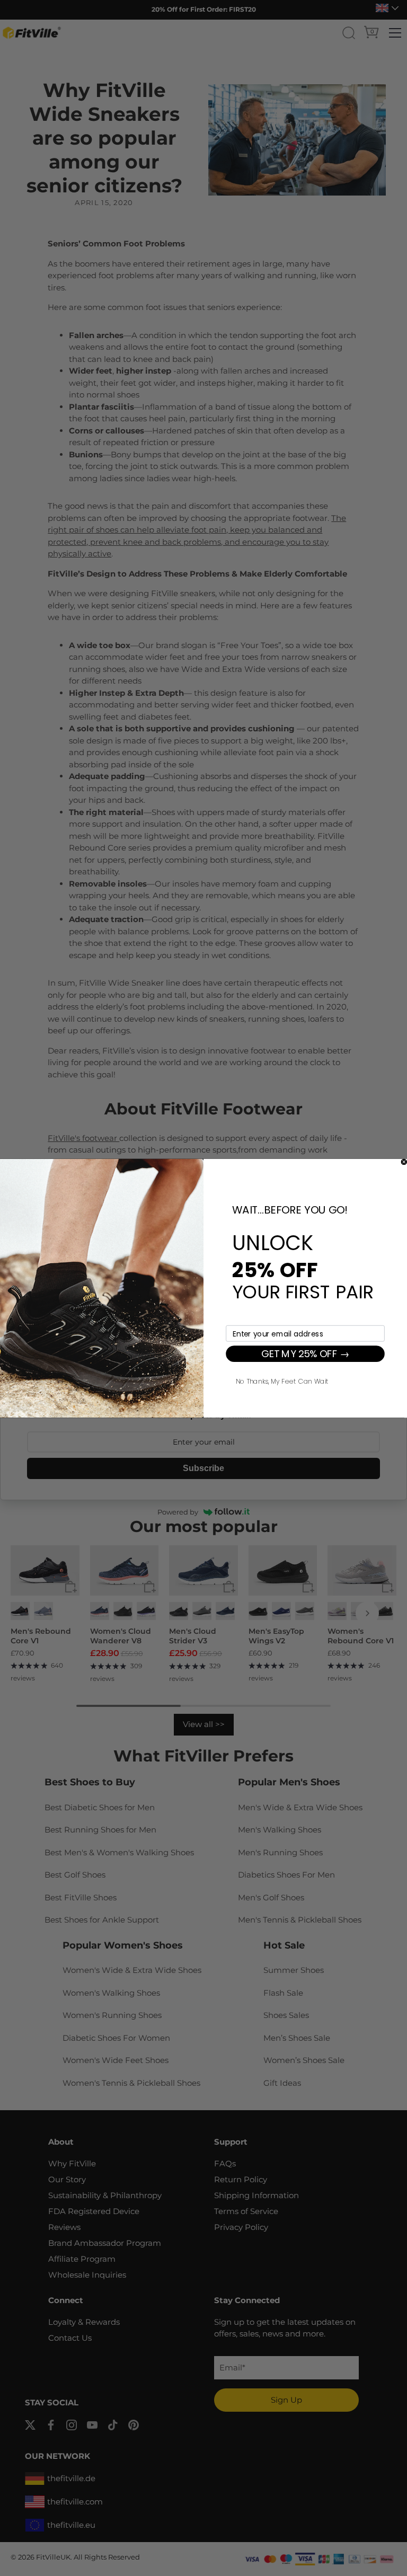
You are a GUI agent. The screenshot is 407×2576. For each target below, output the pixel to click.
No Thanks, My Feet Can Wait (282, 1380)
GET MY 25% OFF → (305, 1353)
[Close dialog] (404, 1162)
